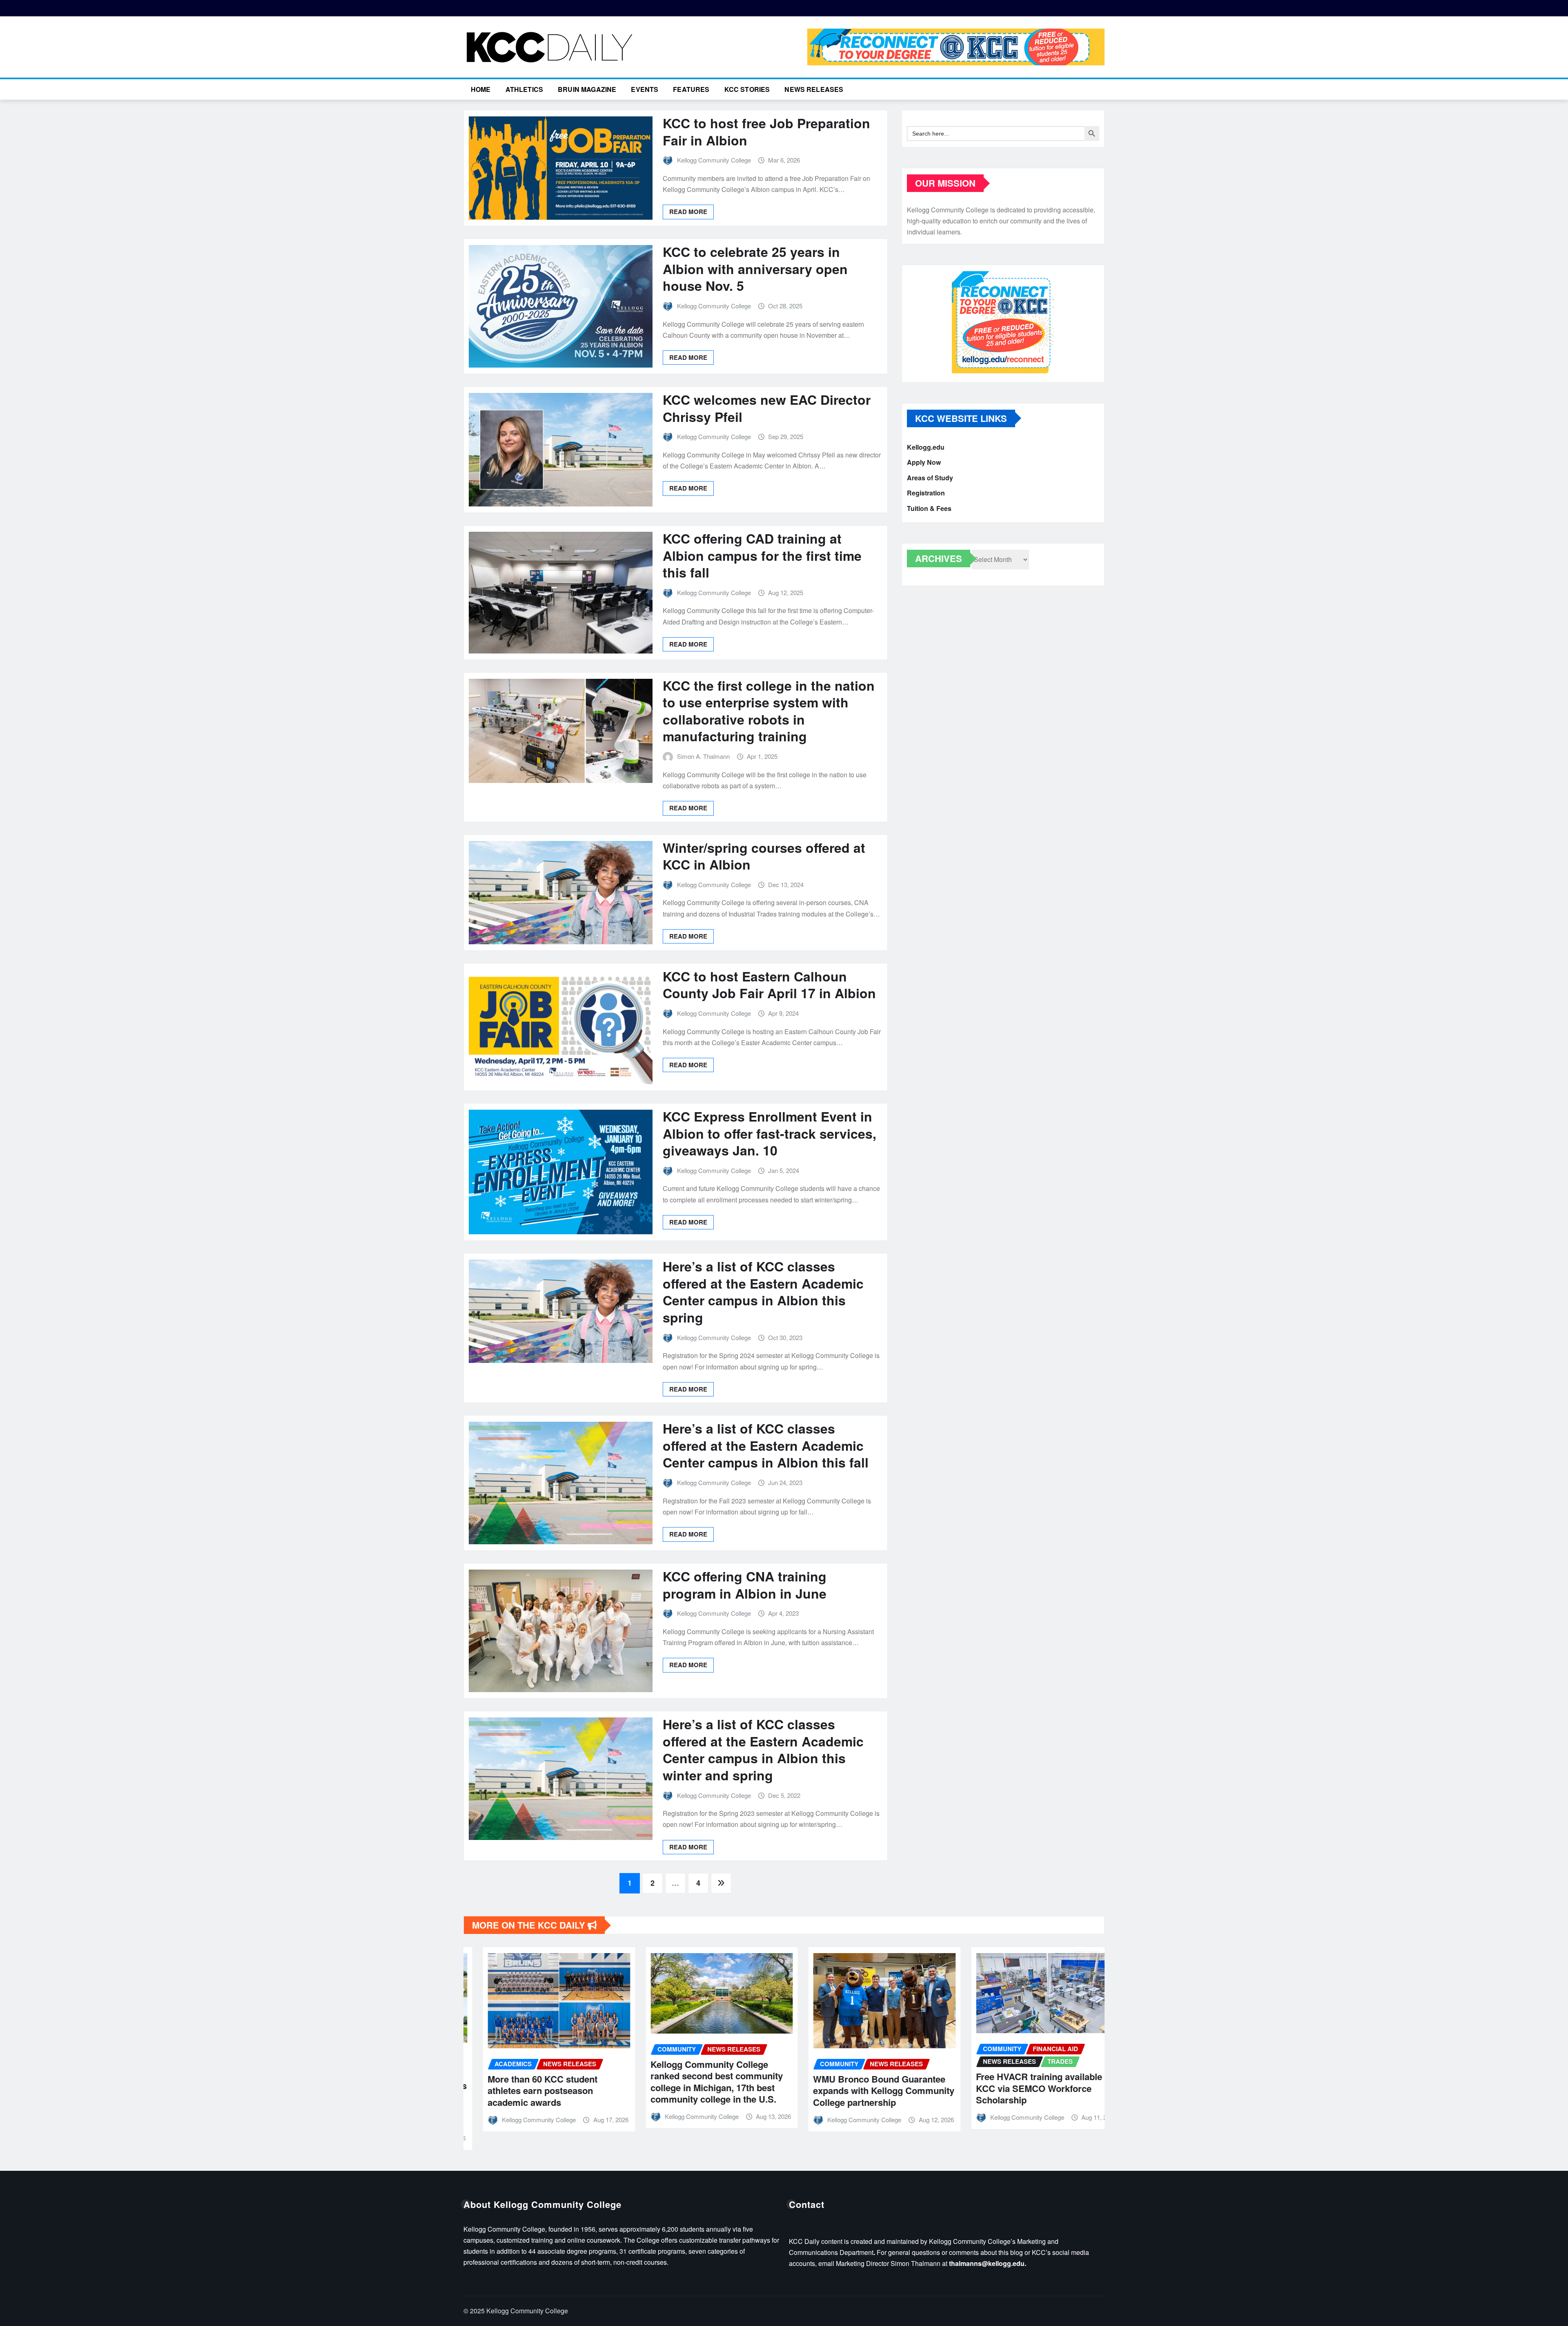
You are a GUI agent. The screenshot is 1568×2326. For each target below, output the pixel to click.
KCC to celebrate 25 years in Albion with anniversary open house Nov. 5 (755, 269)
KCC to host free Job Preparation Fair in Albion (766, 132)
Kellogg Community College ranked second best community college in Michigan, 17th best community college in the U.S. (679, 2082)
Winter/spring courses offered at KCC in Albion (764, 856)
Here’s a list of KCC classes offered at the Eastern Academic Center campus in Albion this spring (763, 1292)
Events (645, 89)
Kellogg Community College (714, 160)
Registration (926, 493)
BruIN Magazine (587, 89)
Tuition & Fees (929, 508)
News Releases (814, 89)
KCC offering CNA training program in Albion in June (745, 1585)
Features (691, 89)
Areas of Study (930, 478)
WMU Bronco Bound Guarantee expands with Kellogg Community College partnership (846, 2091)
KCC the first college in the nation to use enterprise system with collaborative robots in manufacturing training (769, 711)
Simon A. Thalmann (703, 756)
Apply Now (924, 463)
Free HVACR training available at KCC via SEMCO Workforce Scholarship (1007, 2088)
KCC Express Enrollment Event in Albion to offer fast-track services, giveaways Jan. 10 (770, 1133)
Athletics (524, 89)
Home (481, 89)
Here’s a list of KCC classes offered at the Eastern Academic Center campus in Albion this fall (766, 1445)
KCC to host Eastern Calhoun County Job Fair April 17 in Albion (769, 985)
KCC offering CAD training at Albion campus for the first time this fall (762, 555)
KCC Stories (747, 89)
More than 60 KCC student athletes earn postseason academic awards (505, 2091)
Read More (688, 212)
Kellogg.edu (926, 447)
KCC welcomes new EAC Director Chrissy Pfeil (767, 408)
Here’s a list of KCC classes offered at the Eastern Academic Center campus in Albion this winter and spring (763, 1750)
